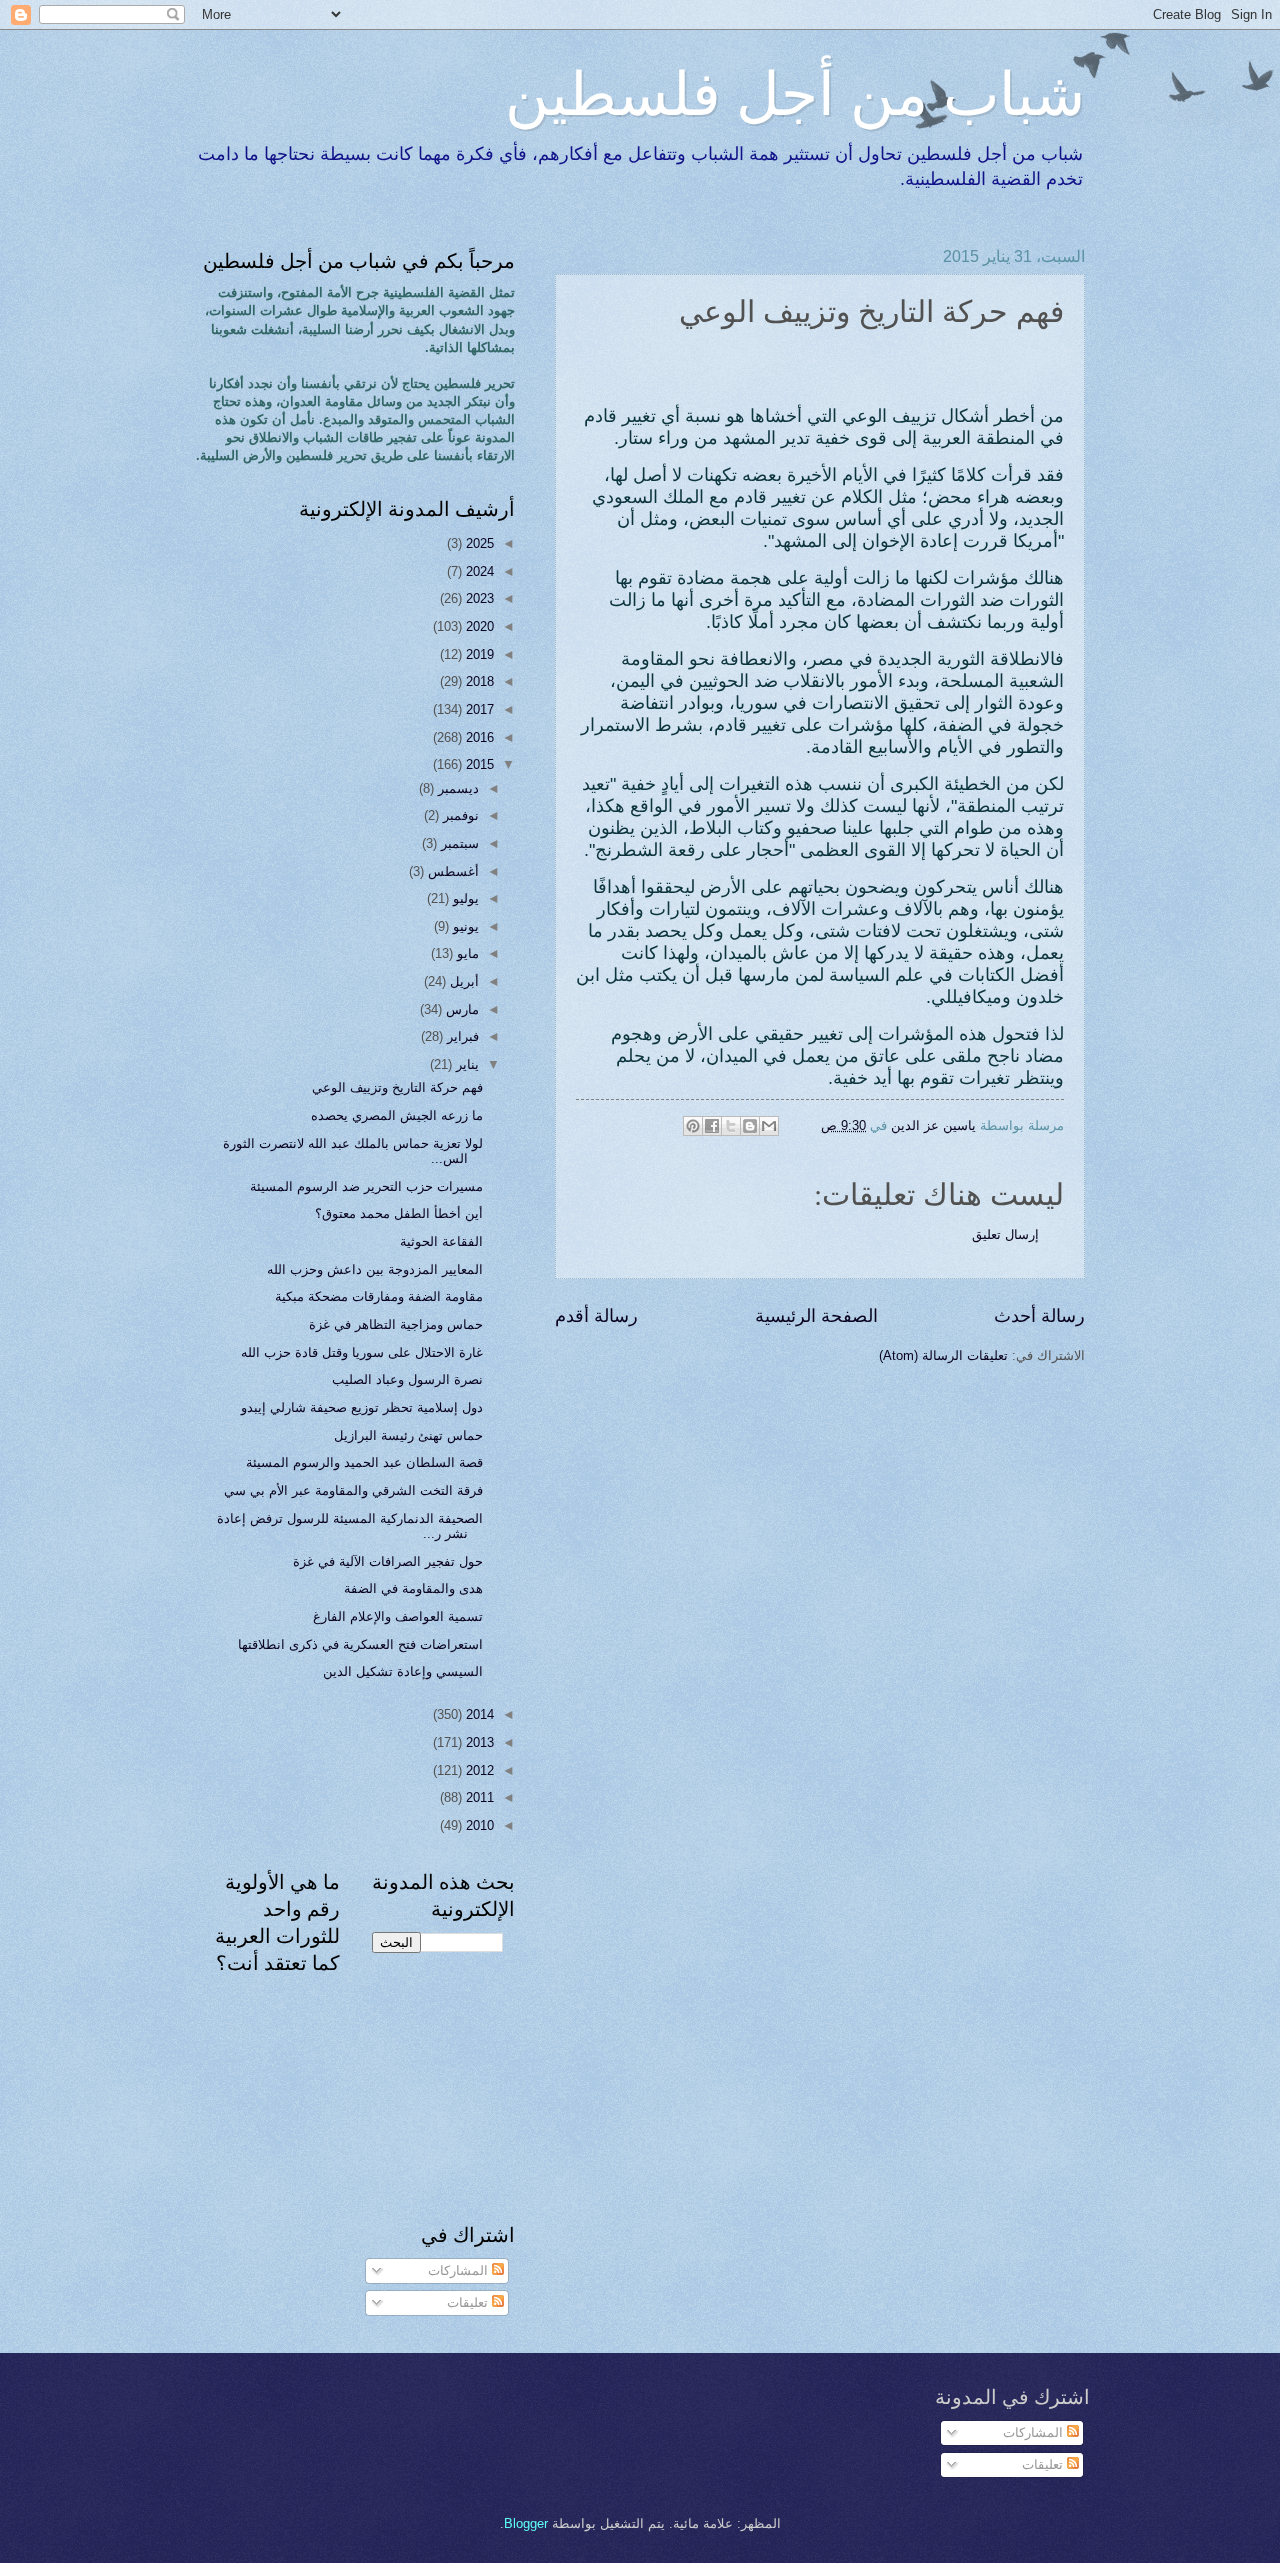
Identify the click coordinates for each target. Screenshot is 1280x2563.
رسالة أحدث (1039, 1316)
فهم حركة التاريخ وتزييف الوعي (397, 1087)
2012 (478, 1770)
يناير (465, 1064)
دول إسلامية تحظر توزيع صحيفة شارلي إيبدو (362, 1407)
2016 (478, 737)
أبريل (462, 981)
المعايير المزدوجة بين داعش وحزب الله (375, 1269)
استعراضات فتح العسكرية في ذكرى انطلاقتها (360, 1644)
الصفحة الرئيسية (816, 1316)
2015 (478, 764)
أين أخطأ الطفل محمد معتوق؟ (399, 1213)
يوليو (464, 898)
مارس (460, 1009)
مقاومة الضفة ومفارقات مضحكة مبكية (379, 1296)
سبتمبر (458, 843)
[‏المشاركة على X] (731, 1126)
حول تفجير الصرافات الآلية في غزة (388, 1561)
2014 (478, 1714)
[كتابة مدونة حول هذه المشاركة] (750, 1126)
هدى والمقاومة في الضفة (413, 1588)
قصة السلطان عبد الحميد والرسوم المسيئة (364, 1462)
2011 (478, 1797)
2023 (478, 598)
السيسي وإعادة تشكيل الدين (403, 1671)
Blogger (526, 2523)
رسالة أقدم (596, 1316)
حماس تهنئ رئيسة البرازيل (408, 1435)
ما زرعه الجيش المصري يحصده (397, 1115)
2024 (478, 571)
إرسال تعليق (1005, 1234)
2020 (478, 626)
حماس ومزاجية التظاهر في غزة (396, 1324)
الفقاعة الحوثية (441, 1241)
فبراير (461, 1036)
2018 (478, 681)
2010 (478, 1825)
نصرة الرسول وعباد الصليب (407, 1379)
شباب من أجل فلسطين (795, 92)
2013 (478, 1742)
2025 (478, 543)
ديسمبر (456, 788)
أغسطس (451, 871)
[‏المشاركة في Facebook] (712, 1126)
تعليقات (469, 2302)
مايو (466, 953)
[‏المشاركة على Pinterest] (693, 1126)
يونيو (464, 926)
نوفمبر (459, 815)
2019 (478, 654)
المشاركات (460, 2270)
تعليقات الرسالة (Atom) (943, 1355)
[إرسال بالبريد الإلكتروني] (769, 1126)
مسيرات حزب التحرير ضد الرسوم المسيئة (366, 1186)
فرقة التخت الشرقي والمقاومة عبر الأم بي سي (353, 1490)
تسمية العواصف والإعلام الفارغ (398, 1616)
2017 (478, 709)
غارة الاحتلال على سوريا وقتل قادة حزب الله (362, 1352)
